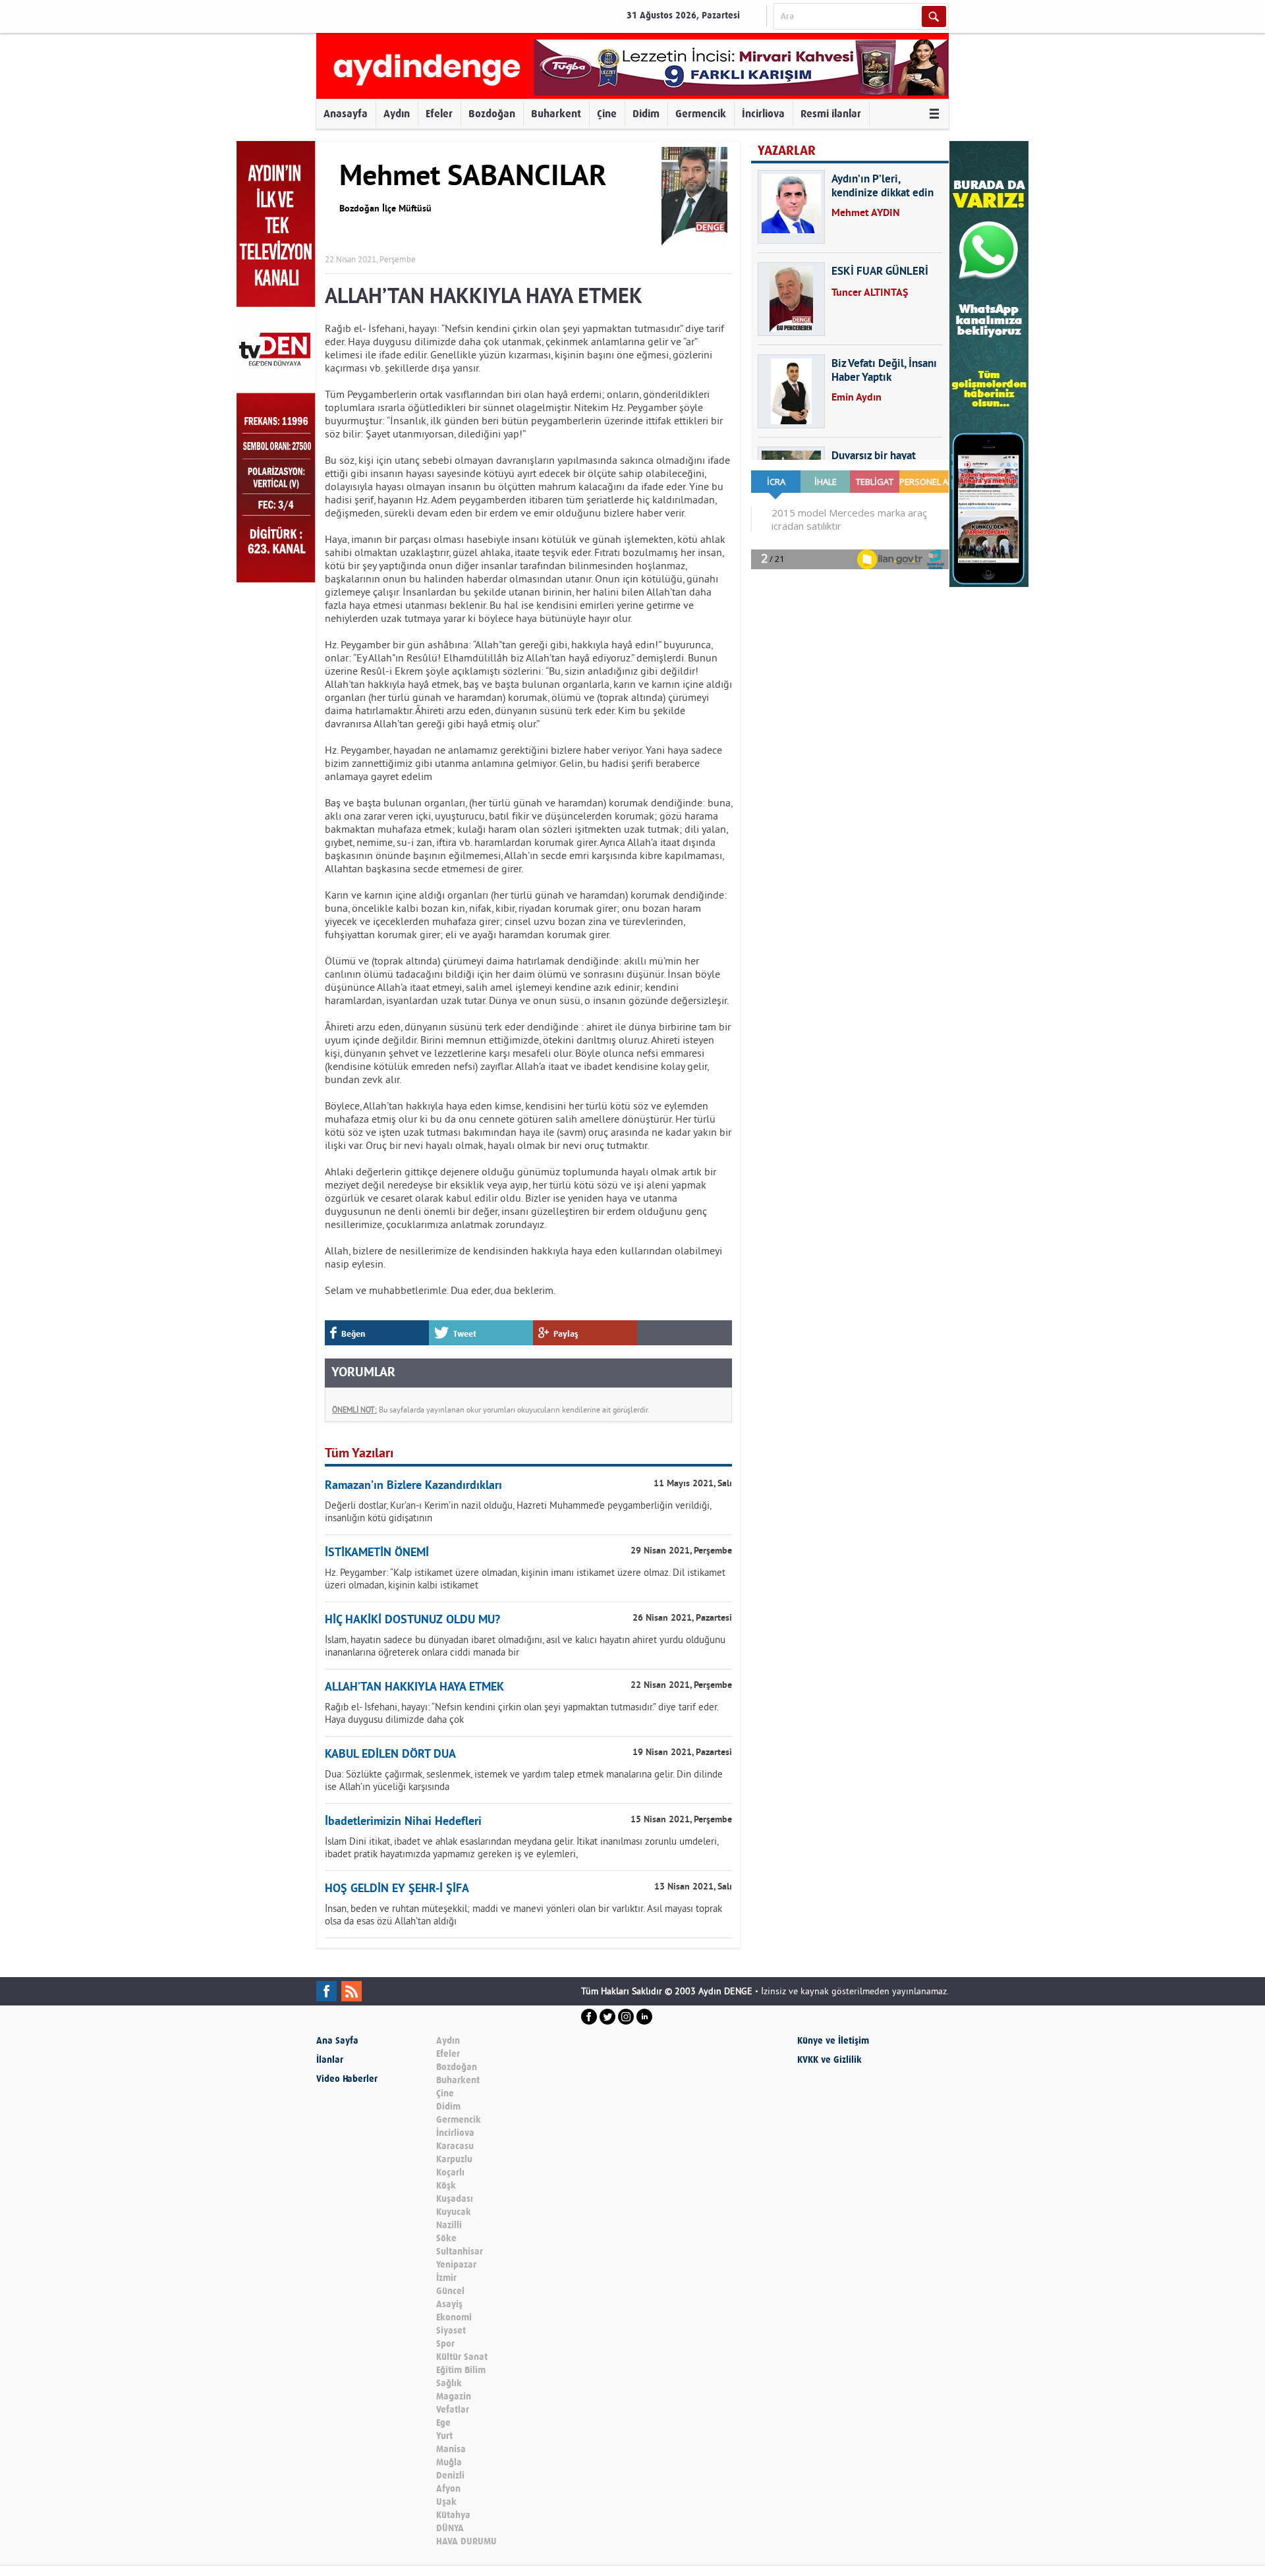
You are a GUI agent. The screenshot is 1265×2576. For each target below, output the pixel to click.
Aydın (397, 114)
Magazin (454, 2396)
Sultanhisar (460, 2252)
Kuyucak (454, 2212)
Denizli (450, 2476)
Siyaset (451, 2331)
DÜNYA (450, 2528)
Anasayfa (346, 114)
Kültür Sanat (462, 2357)
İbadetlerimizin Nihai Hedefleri (403, 1822)
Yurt (444, 2436)
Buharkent (556, 114)
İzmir (446, 2278)
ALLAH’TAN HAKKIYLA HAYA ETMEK (414, 1688)
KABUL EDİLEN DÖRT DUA (390, 1755)
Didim (646, 114)
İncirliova (763, 114)
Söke (446, 2238)
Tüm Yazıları (359, 1454)
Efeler (439, 114)
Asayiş (449, 2304)
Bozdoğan (492, 114)
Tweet (465, 1334)
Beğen (353, 1334)
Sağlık (449, 2383)
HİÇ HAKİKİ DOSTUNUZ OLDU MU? (412, 1620)
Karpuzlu (454, 2159)
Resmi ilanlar (831, 114)
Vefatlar (453, 2410)
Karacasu (455, 2146)
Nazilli (449, 2225)
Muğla (449, 2462)
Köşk (446, 2186)
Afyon (448, 2489)
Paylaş (566, 1334)
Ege (443, 2423)
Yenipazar (456, 2265)
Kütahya (453, 2515)
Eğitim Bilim (461, 2370)
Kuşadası (455, 2199)
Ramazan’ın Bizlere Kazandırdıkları (413, 1486)
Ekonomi (454, 2317)
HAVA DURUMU (466, 2541)
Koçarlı (450, 2172)
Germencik (701, 114)
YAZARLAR (787, 151)
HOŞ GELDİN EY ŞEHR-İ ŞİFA (397, 1889)
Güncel (450, 2291)
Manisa (451, 2449)
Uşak (446, 2502)
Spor (445, 2344)
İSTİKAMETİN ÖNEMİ (377, 1553)
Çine (607, 114)
